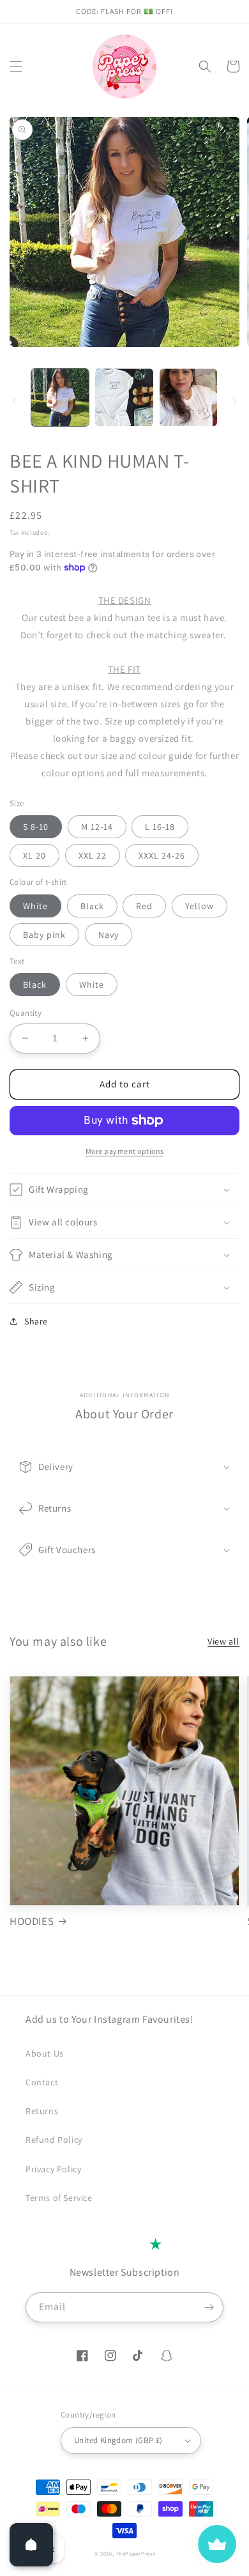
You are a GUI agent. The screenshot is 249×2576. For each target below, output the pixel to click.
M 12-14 (97, 827)
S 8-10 (36, 827)
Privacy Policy (53, 2169)
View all (223, 1641)
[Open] (31, 2545)
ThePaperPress (135, 2553)
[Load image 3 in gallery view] (188, 397)
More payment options (125, 1151)
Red (144, 906)
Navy (109, 935)
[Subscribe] (209, 2307)
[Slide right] (235, 401)
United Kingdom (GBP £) (118, 2440)
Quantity (26, 1013)
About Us (45, 2053)
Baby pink (44, 935)
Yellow (200, 906)
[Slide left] (14, 401)
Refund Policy (54, 2140)
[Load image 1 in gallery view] (60, 397)
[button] (16, 66)
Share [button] (36, 1321)
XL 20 (34, 855)
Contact (42, 2082)
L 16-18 (160, 827)
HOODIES (32, 1921)
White (35, 906)
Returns (42, 2111)
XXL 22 (93, 855)
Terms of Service (59, 2198)
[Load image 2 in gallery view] (124, 397)
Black (92, 906)
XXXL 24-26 (162, 855)
